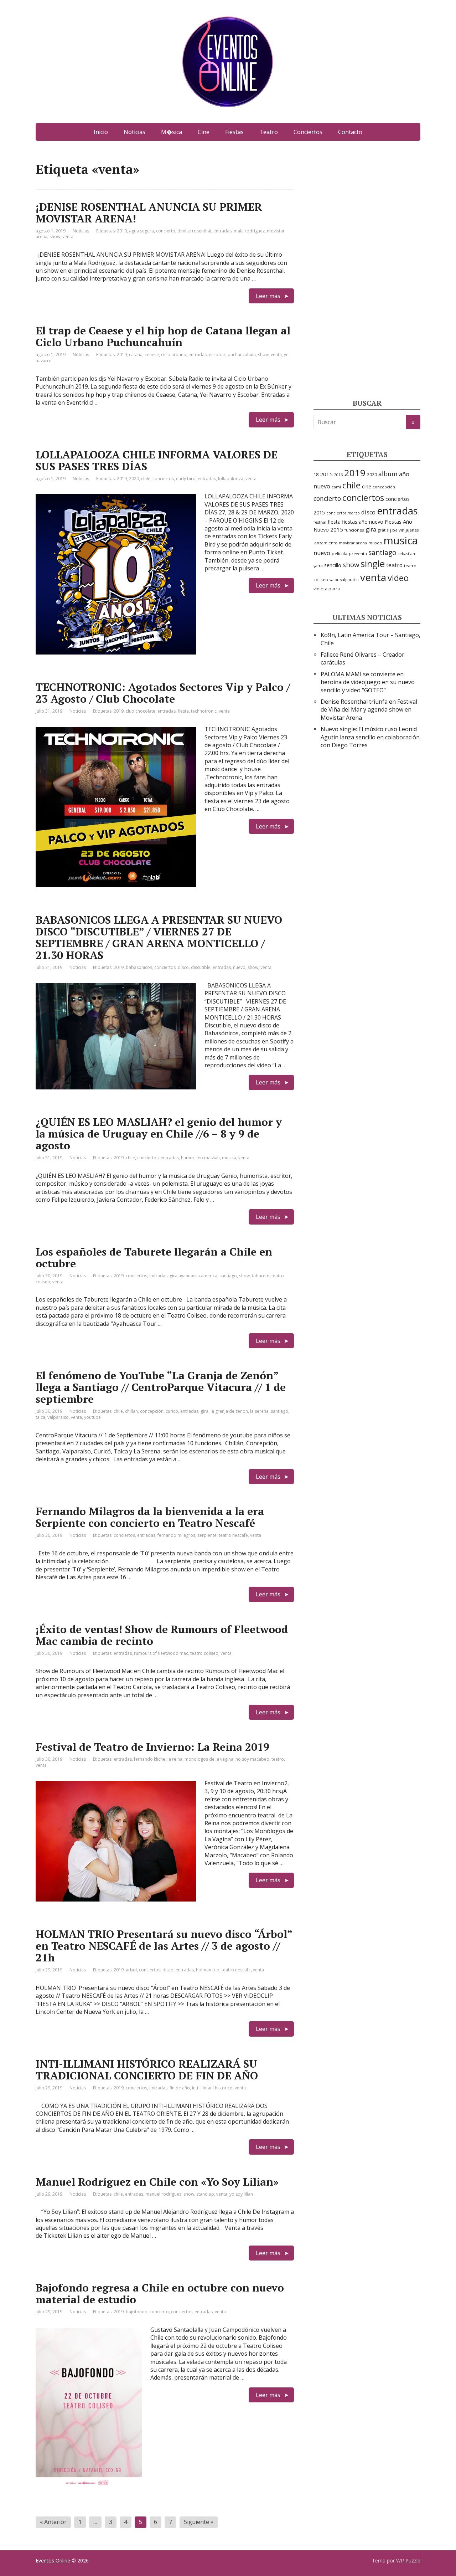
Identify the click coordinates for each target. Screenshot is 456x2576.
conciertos (163, 479)
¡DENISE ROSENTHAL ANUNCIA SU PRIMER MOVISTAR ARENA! (149, 213)
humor (188, 1158)
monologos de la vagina (209, 1759)
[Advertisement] (367, 269)
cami (336, 487)
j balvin (397, 530)
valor (334, 580)
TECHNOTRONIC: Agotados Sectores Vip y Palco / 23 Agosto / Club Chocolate (163, 693)
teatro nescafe (233, 1535)
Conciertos (308, 132)
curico (172, 1411)
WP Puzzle (408, 2560)
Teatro (269, 132)
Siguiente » (199, 2522)
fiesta (183, 711)
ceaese (152, 355)
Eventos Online (53, 2560)
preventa (358, 553)
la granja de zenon (229, 1411)
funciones (354, 530)
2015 (326, 474)
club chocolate (141, 711)
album (388, 474)
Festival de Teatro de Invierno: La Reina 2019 (152, 1747)
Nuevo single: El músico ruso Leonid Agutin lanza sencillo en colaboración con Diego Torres (370, 737)
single (373, 564)
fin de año (180, 2088)
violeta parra (327, 589)
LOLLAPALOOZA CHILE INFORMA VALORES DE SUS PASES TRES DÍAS (157, 460)
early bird (186, 479)
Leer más (268, 296)
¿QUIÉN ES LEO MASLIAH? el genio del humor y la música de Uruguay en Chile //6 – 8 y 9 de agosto (159, 1134)
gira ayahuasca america (193, 1276)
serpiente (207, 1535)
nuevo (239, 967)
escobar (217, 355)
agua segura (141, 231)
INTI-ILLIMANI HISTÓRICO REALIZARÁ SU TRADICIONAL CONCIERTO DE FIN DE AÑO (147, 2070)
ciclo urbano (174, 355)
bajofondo (137, 2312)
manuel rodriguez (163, 2194)
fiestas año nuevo (363, 522)
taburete (261, 1276)
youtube (92, 1417)
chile (146, 479)
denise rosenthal (194, 231)
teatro (278, 1759)
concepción (152, 1411)
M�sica (172, 132)
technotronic (204, 711)
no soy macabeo (252, 1759)
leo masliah (208, 1158)
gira (204, 1411)
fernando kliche (150, 1759)
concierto (166, 231)
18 (316, 474)
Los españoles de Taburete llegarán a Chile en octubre (154, 1258)
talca (40, 1417)
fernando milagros (176, 1535)
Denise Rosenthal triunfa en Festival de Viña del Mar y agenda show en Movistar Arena (369, 710)
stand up (205, 2194)
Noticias (134, 132)
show (55, 237)
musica (229, 1158)
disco (183, 967)
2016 (338, 475)
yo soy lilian (241, 2194)
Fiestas (234, 132)
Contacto (350, 132)
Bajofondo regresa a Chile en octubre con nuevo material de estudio (160, 2293)
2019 (122, 231)
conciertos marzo (343, 513)
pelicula (340, 553)
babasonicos (139, 967)
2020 (134, 479)
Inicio (101, 132)
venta (68, 237)
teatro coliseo (204, 1653)
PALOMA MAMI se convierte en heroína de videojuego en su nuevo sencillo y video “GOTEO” (368, 682)
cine (367, 486)
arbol (131, 1970)
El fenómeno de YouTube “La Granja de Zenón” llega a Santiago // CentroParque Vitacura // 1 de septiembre (161, 1387)
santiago (228, 1276)
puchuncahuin (242, 355)
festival (320, 522)
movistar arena (353, 543)
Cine (204, 132)
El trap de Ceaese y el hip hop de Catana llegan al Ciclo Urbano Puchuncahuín (163, 336)
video (398, 578)
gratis (383, 530)
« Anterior (53, 2522)
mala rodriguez (249, 231)
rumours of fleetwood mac (161, 1653)
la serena (259, 1411)
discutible (201, 967)
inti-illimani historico (212, 2088)
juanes (412, 530)
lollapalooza (231, 479)
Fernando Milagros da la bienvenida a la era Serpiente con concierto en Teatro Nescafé (150, 1517)
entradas (222, 231)
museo (375, 543)
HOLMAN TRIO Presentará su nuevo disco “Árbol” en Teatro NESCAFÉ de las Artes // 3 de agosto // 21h (164, 1946)
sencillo (333, 565)
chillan (131, 1411)
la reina (175, 1759)
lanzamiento (325, 543)
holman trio (208, 1970)
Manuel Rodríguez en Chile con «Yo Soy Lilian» (157, 2182)
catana (136, 355)
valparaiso (58, 1417)
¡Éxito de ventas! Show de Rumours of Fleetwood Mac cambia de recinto (162, 1635)
